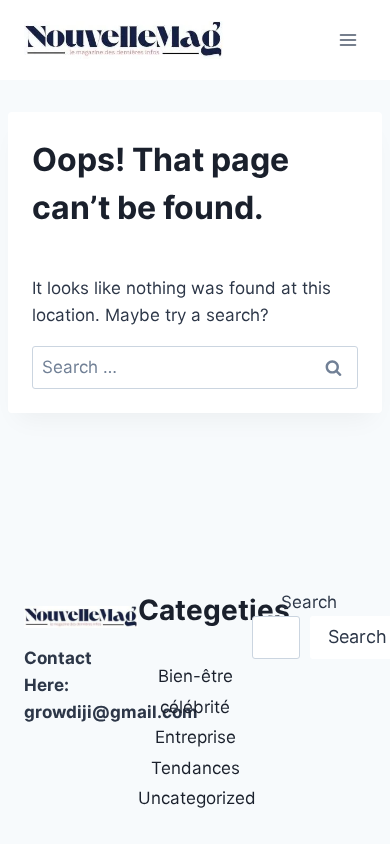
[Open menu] (347, 39)
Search (309, 602)
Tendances (195, 768)
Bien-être (195, 676)
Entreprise (195, 737)
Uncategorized (197, 798)
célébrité (195, 707)
